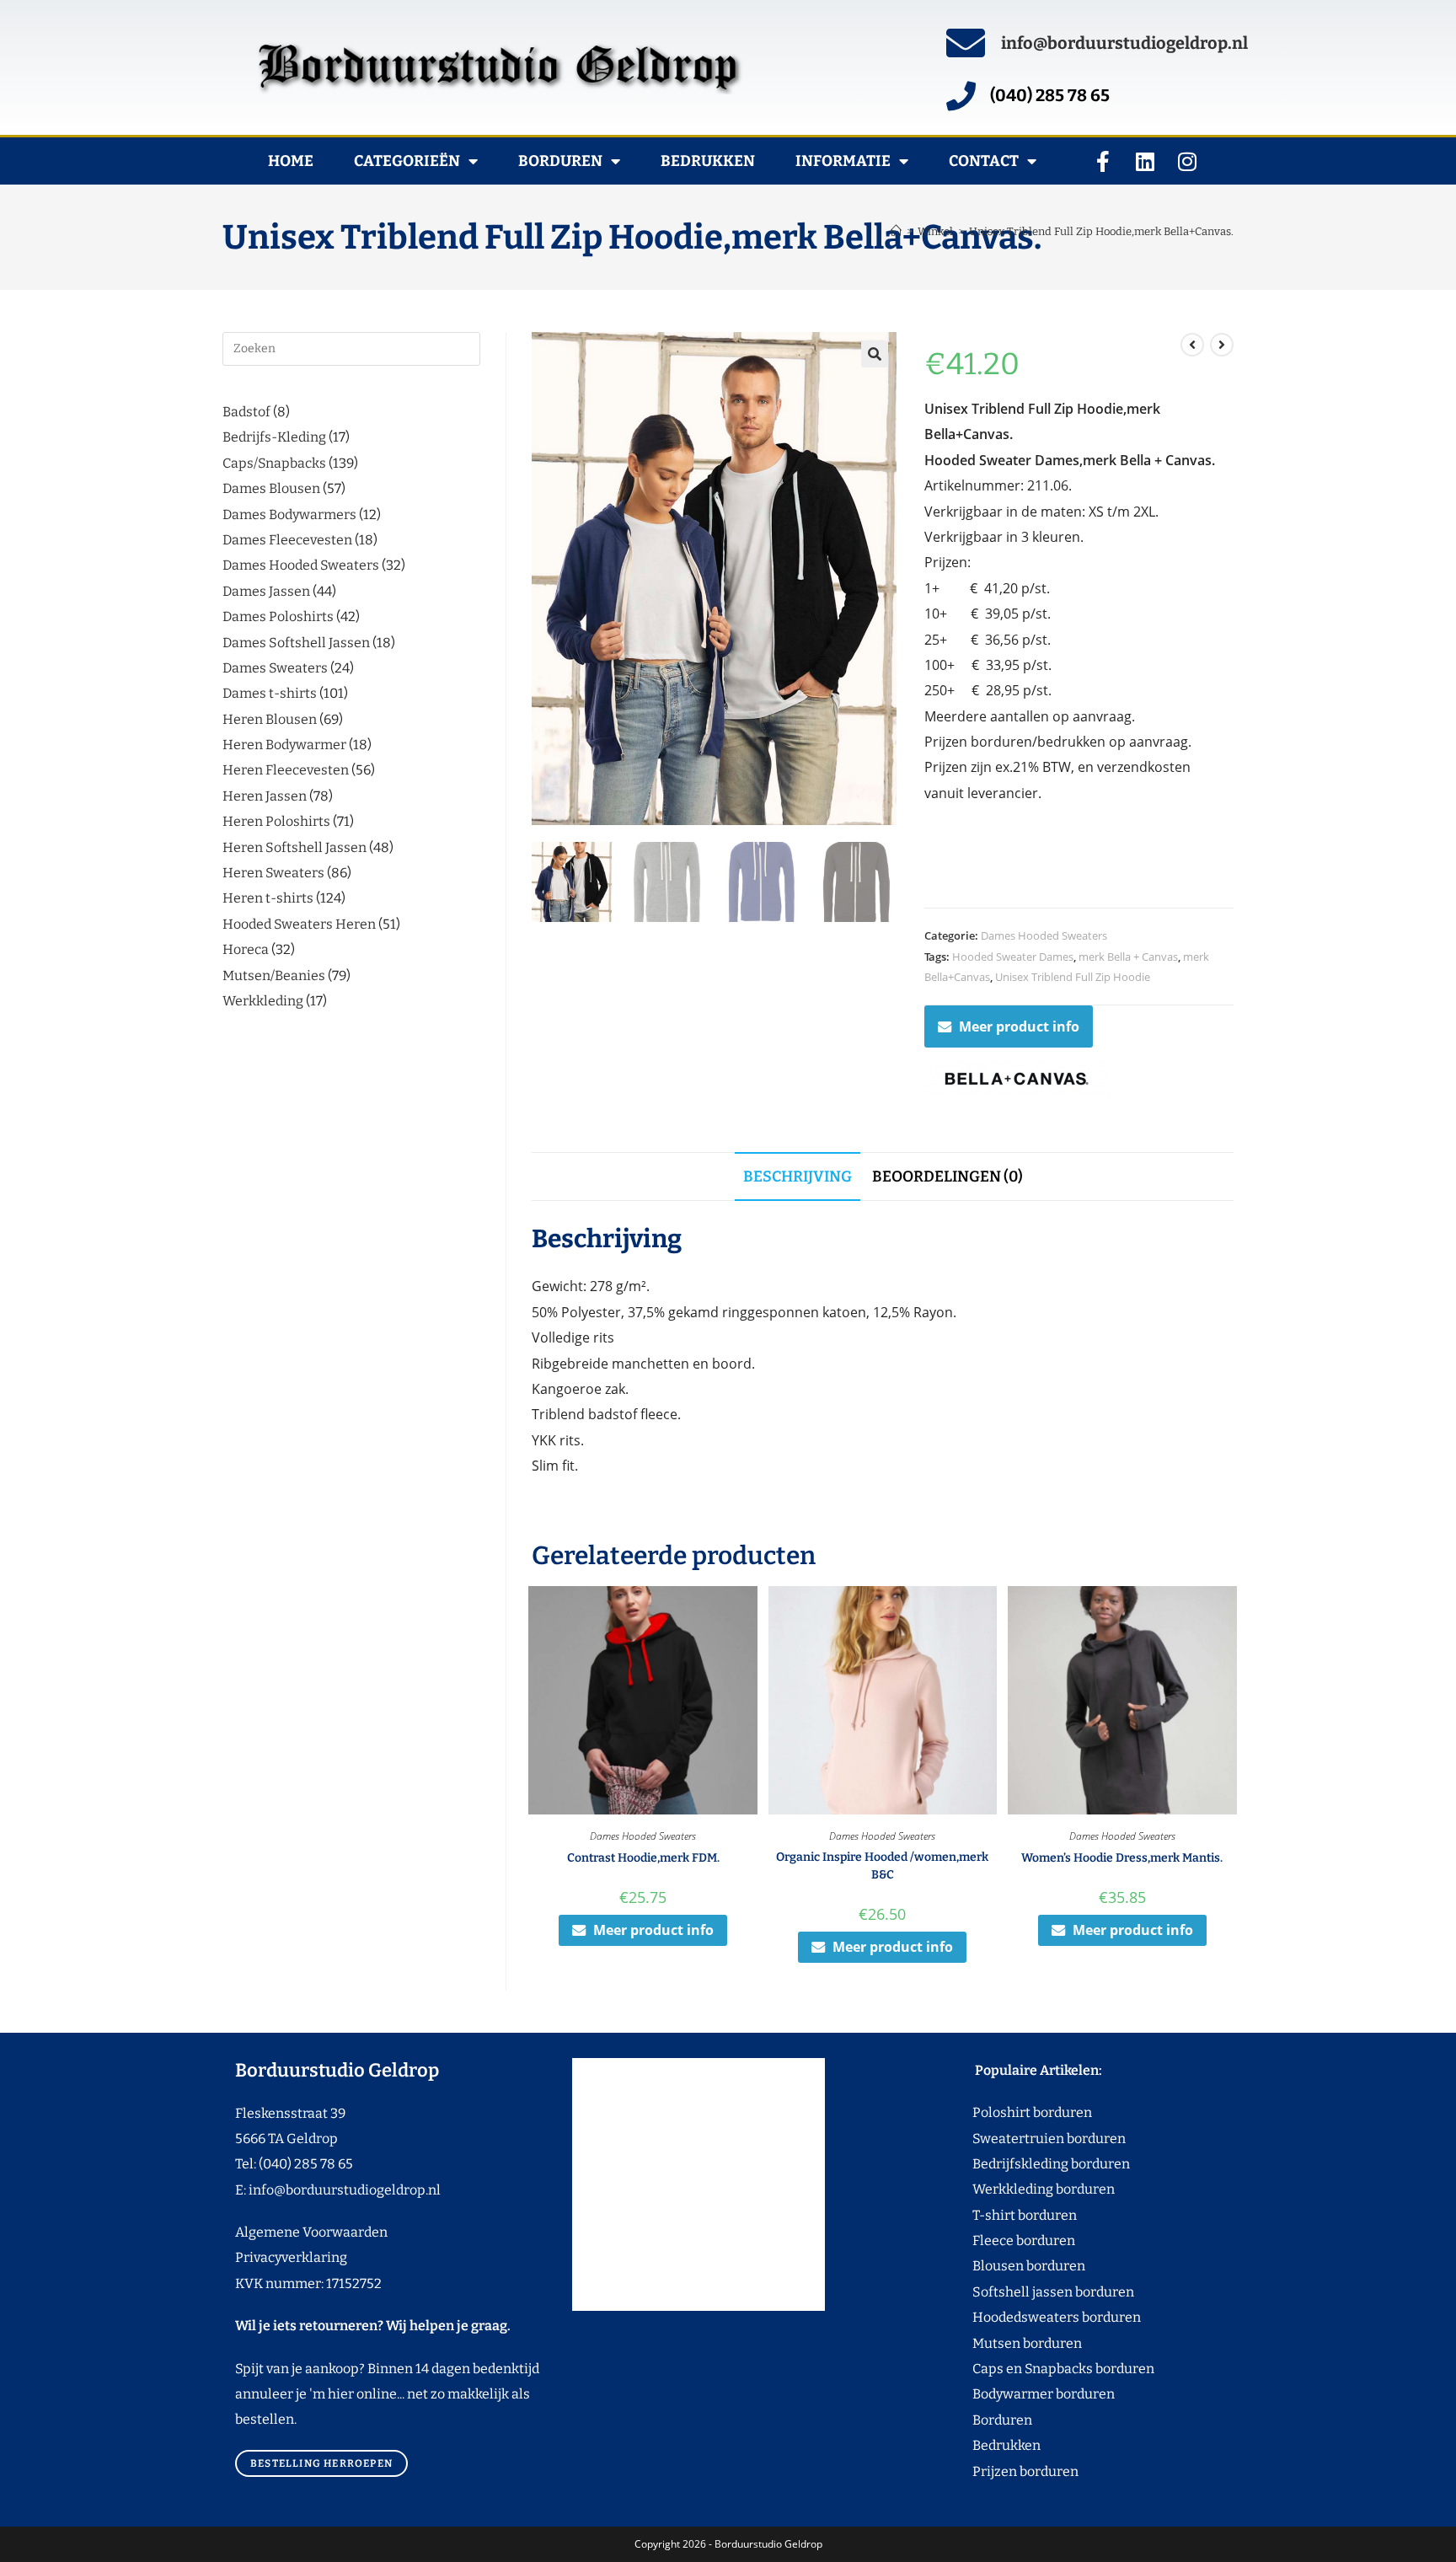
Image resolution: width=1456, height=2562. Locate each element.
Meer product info (1019, 1026)
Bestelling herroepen (321, 2463)
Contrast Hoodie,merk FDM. (643, 1858)
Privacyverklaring (291, 2257)
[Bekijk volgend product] (1222, 345)
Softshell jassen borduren (1022, 2292)
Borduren (560, 161)
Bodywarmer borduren (1012, 2394)
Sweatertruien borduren (1017, 2139)
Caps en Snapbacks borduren (1032, 2369)
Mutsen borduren (1021, 2343)
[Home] (896, 231)
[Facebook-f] (1103, 161)
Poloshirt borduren (1023, 2112)
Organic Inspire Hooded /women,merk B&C (882, 1866)
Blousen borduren (997, 2266)
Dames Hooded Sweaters (1044, 935)
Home (291, 161)
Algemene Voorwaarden (311, 2232)
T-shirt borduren (993, 2215)
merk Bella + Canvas (1128, 957)
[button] (875, 354)
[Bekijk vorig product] (1192, 345)
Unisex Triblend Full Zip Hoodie (1073, 977)
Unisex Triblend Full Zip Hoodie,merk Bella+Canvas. (1101, 231)
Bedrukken (708, 161)
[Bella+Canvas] (1017, 1079)
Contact (984, 161)
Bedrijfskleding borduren (1020, 2164)
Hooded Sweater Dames (1013, 957)
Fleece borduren (992, 2240)
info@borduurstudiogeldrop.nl (1124, 43)
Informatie (843, 161)
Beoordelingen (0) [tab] (947, 1176)
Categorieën (407, 161)
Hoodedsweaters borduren (1025, 2317)
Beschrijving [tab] (798, 1176)
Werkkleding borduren (1012, 2189)
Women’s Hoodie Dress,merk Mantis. (1122, 1858)
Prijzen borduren (994, 2471)
